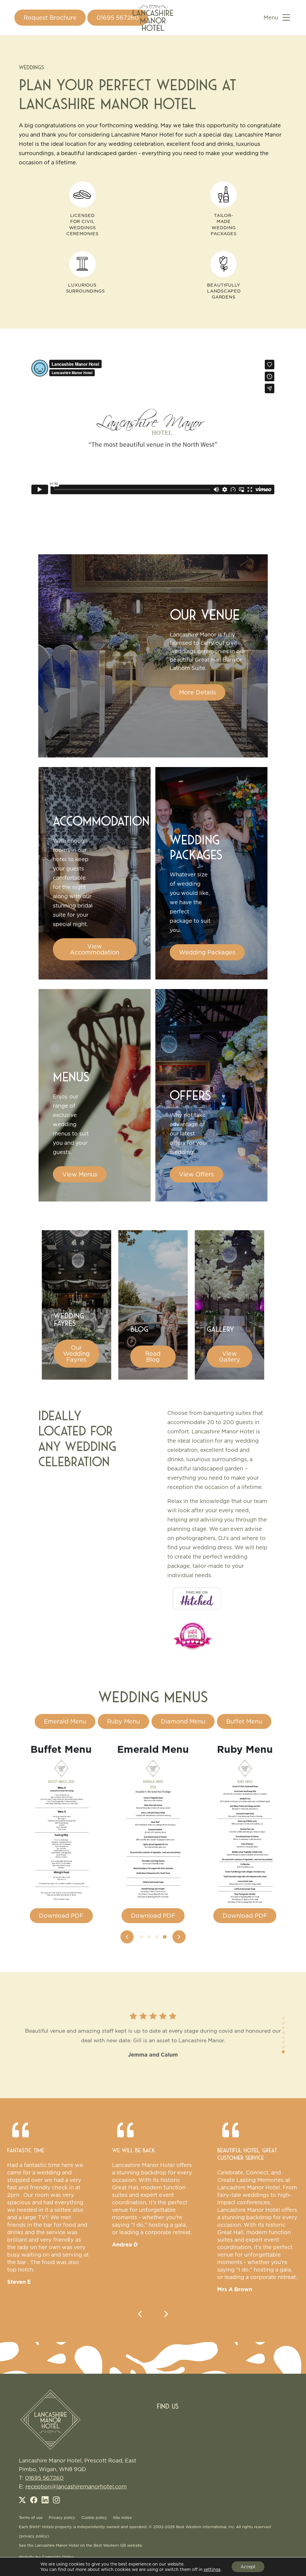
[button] (127, 1937)
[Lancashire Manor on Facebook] (35, 2501)
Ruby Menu (123, 1721)
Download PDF (61, 1916)
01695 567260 (118, 18)
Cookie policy (94, 2517)
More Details (198, 692)
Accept (248, 2567)
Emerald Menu (65, 1721)
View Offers (196, 1174)
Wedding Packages (207, 952)
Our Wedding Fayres (76, 1354)
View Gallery (229, 1357)
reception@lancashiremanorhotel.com (76, 2487)
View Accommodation (95, 949)
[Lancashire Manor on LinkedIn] (46, 2501)
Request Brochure (50, 18)
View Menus (80, 1174)
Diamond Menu (183, 1721)
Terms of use (31, 2517)
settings (212, 2569)
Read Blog (153, 1357)
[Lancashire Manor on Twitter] (24, 2501)
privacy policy (34, 2536)
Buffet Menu (244, 1721)
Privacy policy (62, 2517)
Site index (122, 2517)
